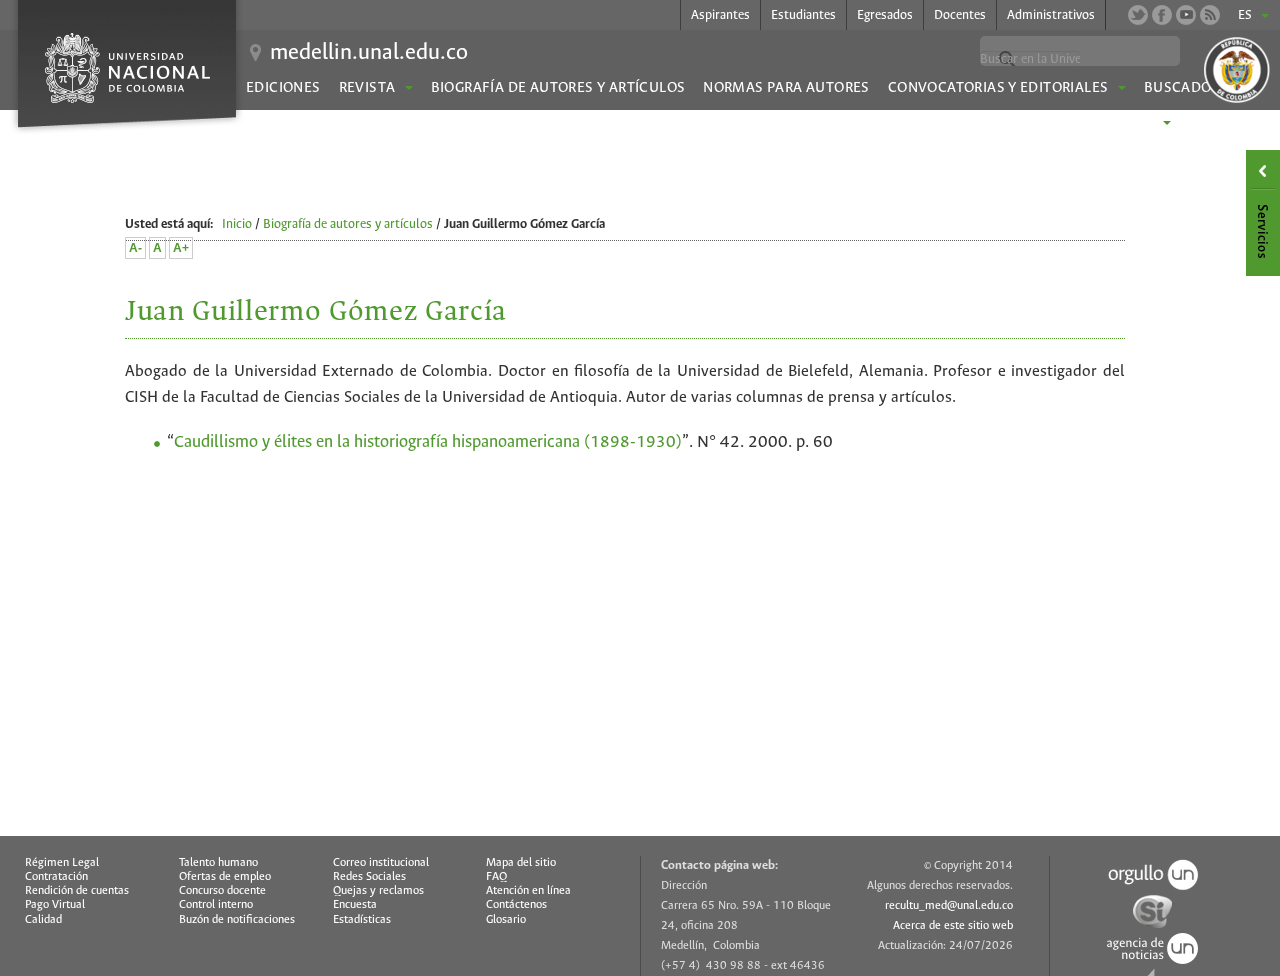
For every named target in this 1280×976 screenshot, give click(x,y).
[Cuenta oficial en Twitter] (1138, 15)
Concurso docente (222, 891)
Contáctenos (516, 905)
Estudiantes (803, 15)
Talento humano (218, 863)
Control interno (216, 905)
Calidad (43, 920)
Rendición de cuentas (77, 891)
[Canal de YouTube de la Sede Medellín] (1186, 15)
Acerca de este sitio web (953, 926)
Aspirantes (720, 15)
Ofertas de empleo (225, 877)
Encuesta (355, 905)
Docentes (960, 15)
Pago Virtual (55, 905)
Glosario (506, 920)
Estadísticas (362, 920)
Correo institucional (381, 863)
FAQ (496, 877)
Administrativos (1051, 15)
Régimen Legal (62, 863)
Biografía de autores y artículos (558, 88)
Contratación (56, 877)
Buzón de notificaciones (237, 920)
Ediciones (283, 88)
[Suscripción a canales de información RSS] (1210, 15)
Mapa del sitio (521, 863)
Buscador (1182, 88)
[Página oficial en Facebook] (1162, 15)
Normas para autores (786, 88)
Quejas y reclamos (378, 891)
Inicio (237, 224)
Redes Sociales (369, 877)
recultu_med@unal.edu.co (949, 906)
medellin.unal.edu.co (369, 53)
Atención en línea (528, 891)
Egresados (885, 15)
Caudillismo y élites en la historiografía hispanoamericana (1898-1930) (428, 442)
